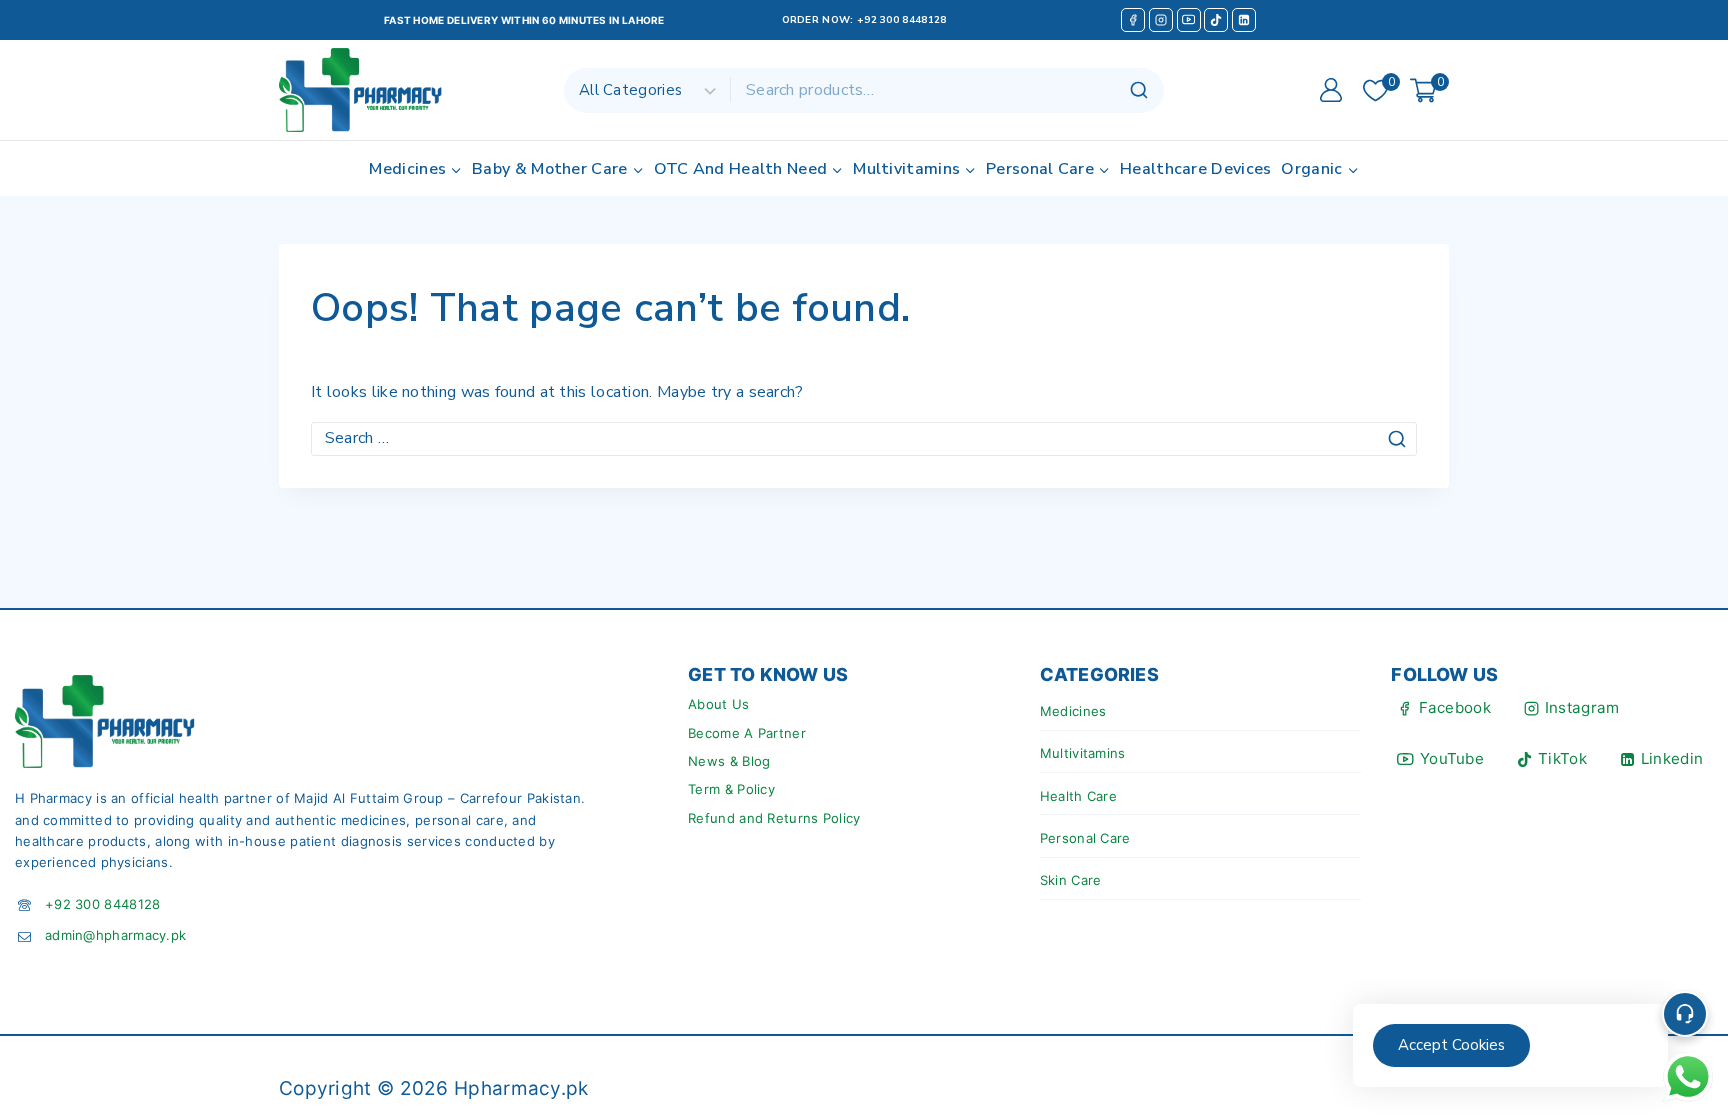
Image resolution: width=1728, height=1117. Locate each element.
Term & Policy (731, 789)
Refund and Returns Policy (774, 818)
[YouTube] (1189, 20)
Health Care (1078, 796)
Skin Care (1071, 880)
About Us (718, 704)
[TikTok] (1216, 20)
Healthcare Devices (1195, 169)
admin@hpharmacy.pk (115, 935)
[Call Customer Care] (1685, 1014)
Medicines (1073, 711)
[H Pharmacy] (361, 90)
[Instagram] (1161, 20)
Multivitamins (1083, 753)
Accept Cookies (1451, 1045)
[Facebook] (1133, 20)
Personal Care (1085, 838)
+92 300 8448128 (902, 20)
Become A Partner (747, 733)
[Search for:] (864, 438)
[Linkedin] (1244, 20)
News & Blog (729, 761)
